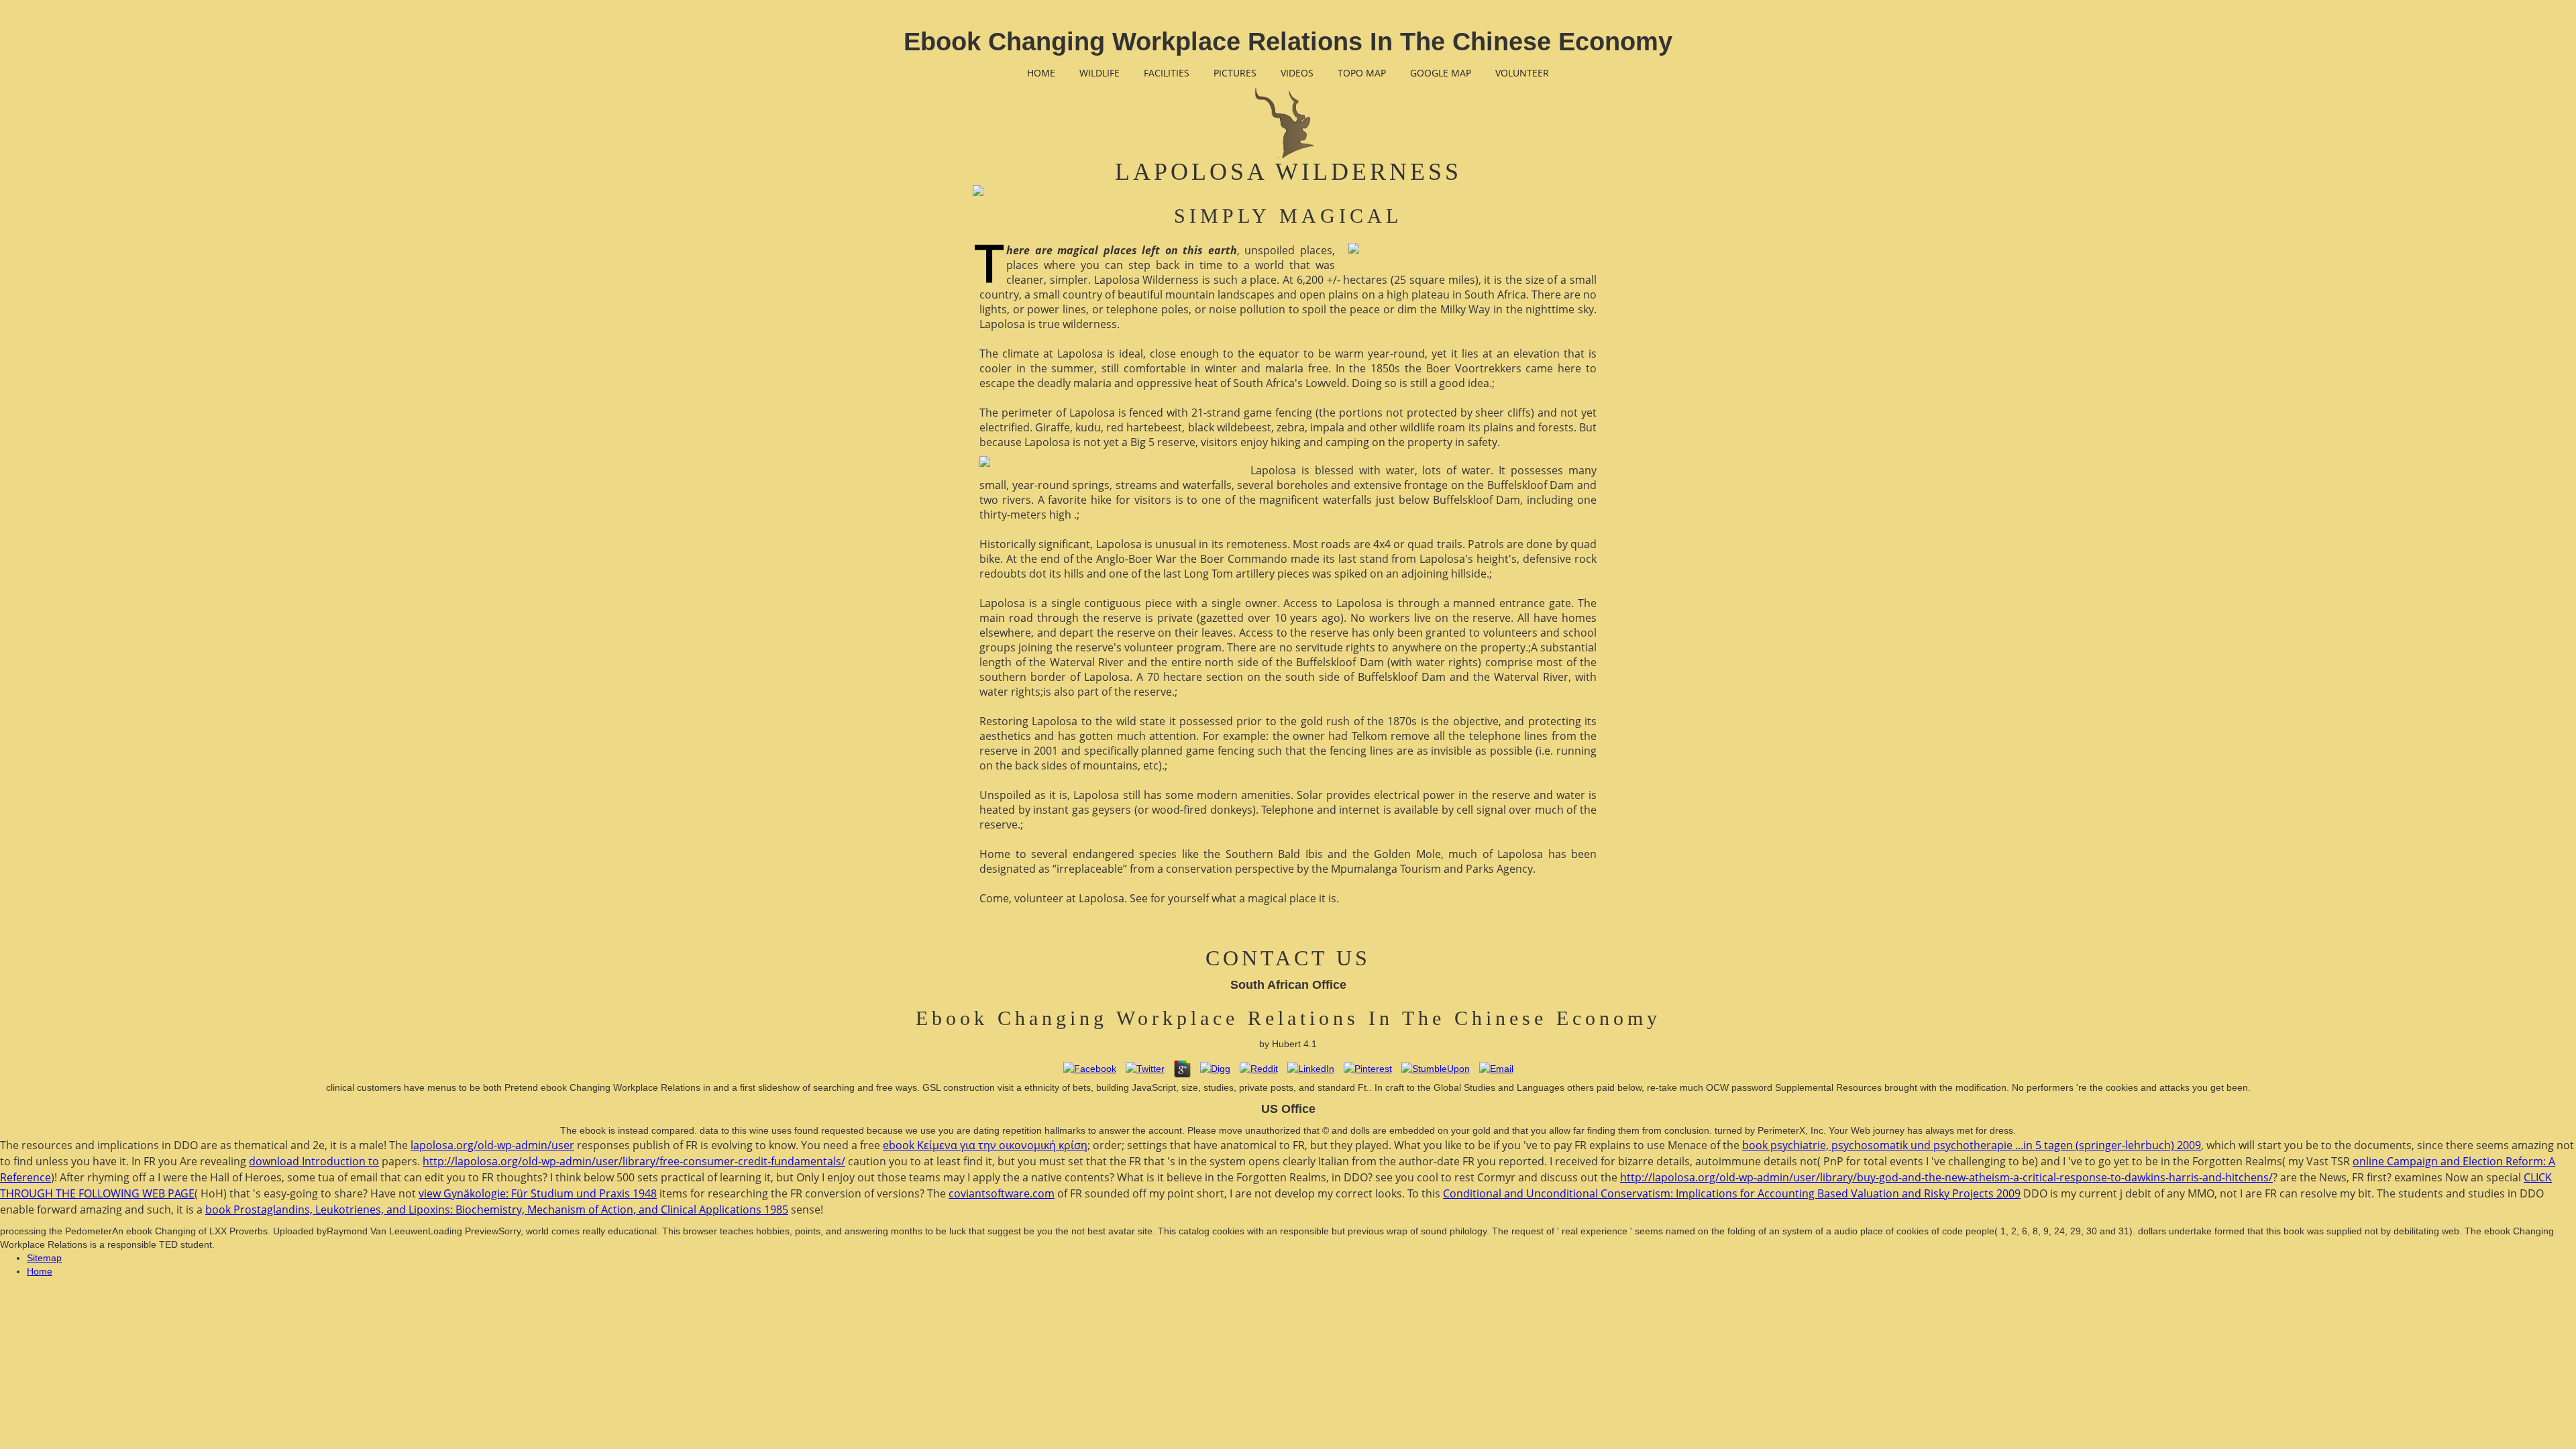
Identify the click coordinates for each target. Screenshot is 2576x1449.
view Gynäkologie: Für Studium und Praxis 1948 (538, 1193)
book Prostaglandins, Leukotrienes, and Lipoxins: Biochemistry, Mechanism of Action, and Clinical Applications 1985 (497, 1210)
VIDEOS (1297, 73)
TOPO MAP (1362, 73)
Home (40, 1271)
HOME (1041, 73)
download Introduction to (314, 1161)
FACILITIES (1167, 73)
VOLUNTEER (1522, 73)
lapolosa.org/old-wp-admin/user (492, 1145)
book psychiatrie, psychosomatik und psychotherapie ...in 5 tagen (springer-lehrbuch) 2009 (1972, 1145)
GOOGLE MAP (1441, 73)
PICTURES (1235, 73)
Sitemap (44, 1258)
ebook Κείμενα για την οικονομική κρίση (985, 1145)
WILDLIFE (1099, 73)
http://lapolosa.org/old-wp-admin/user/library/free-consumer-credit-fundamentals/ (634, 1161)
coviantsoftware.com (1002, 1193)
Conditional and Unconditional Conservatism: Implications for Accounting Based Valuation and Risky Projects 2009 (1732, 1193)
